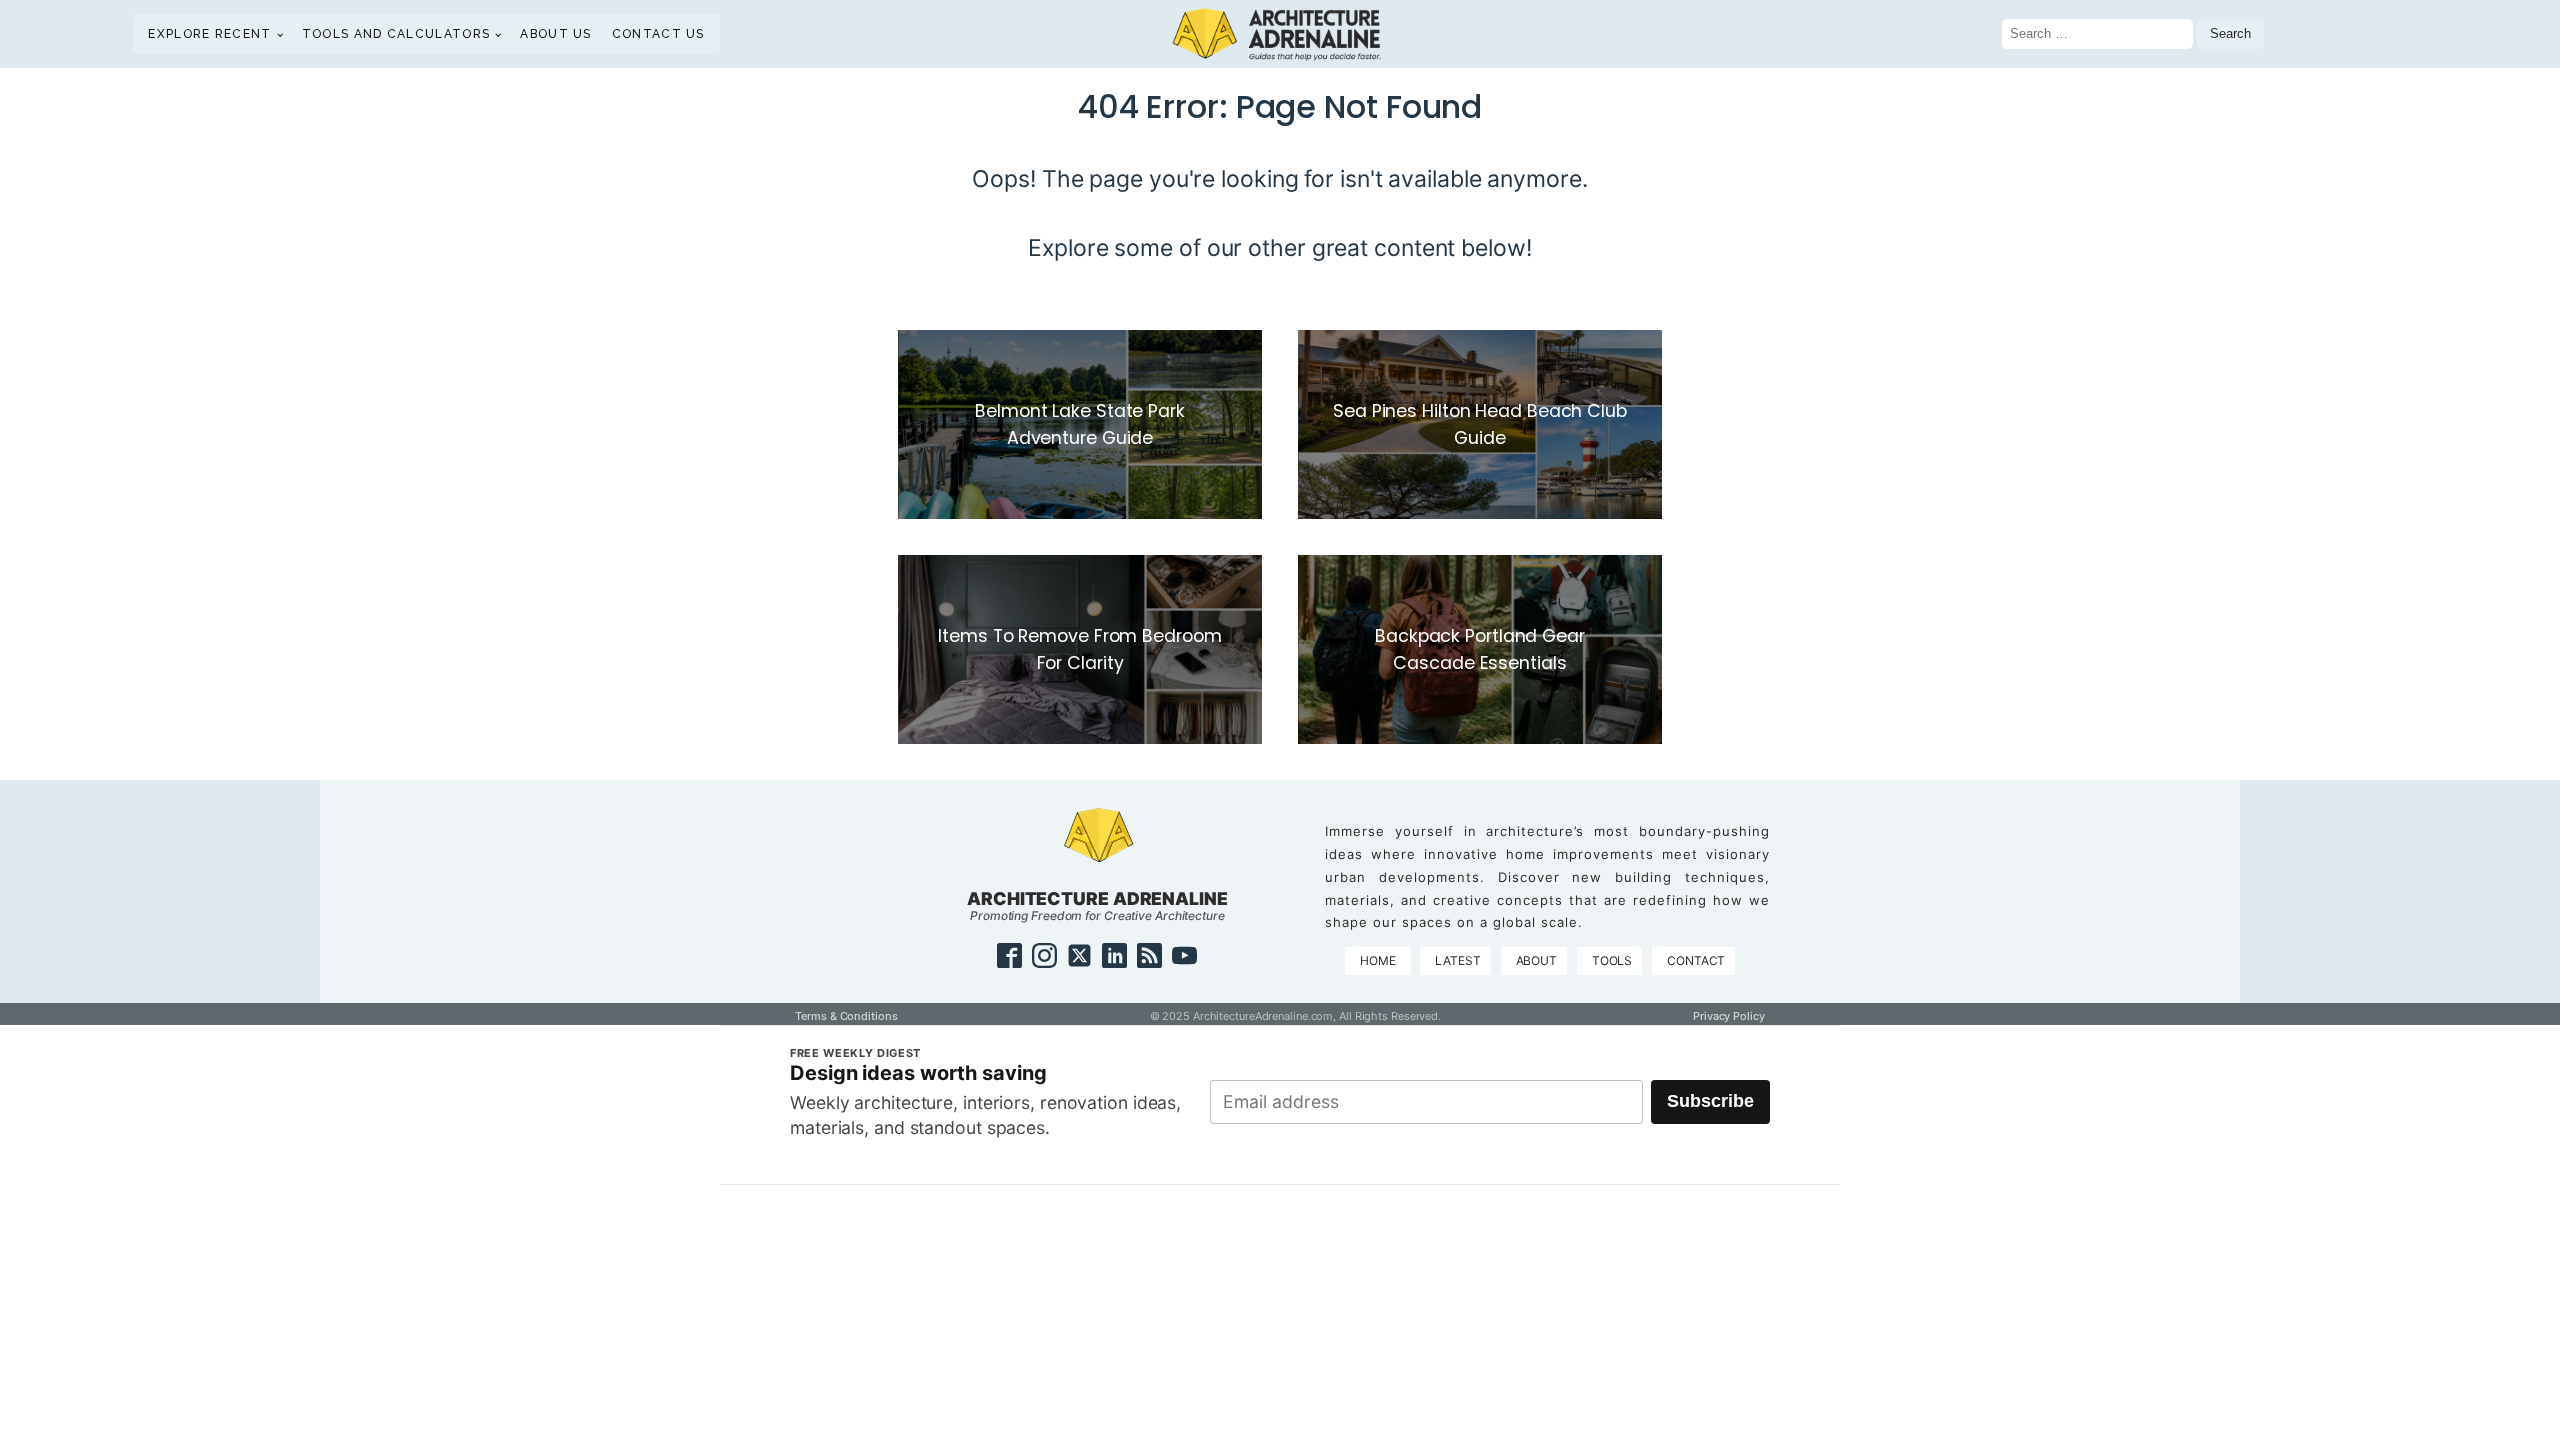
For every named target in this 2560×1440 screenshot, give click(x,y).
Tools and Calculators (396, 34)
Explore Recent (209, 34)
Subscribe (1710, 1101)
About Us (555, 34)
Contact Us (658, 34)
